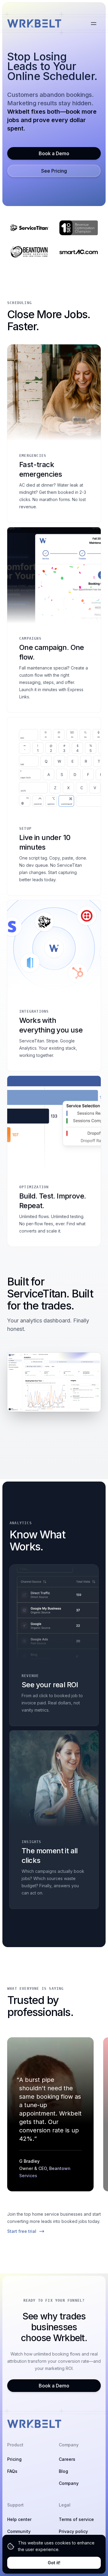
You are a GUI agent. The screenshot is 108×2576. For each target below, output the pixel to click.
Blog (63, 2471)
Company (69, 2483)
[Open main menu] (94, 23)
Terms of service (76, 2519)
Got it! (54, 2563)
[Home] (34, 23)
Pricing (14, 2459)
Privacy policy (73, 2531)
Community (19, 2531)
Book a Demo (54, 153)
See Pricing (54, 171)
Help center (19, 2519)
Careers (67, 2459)
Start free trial (22, 2231)
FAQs (12, 2471)
